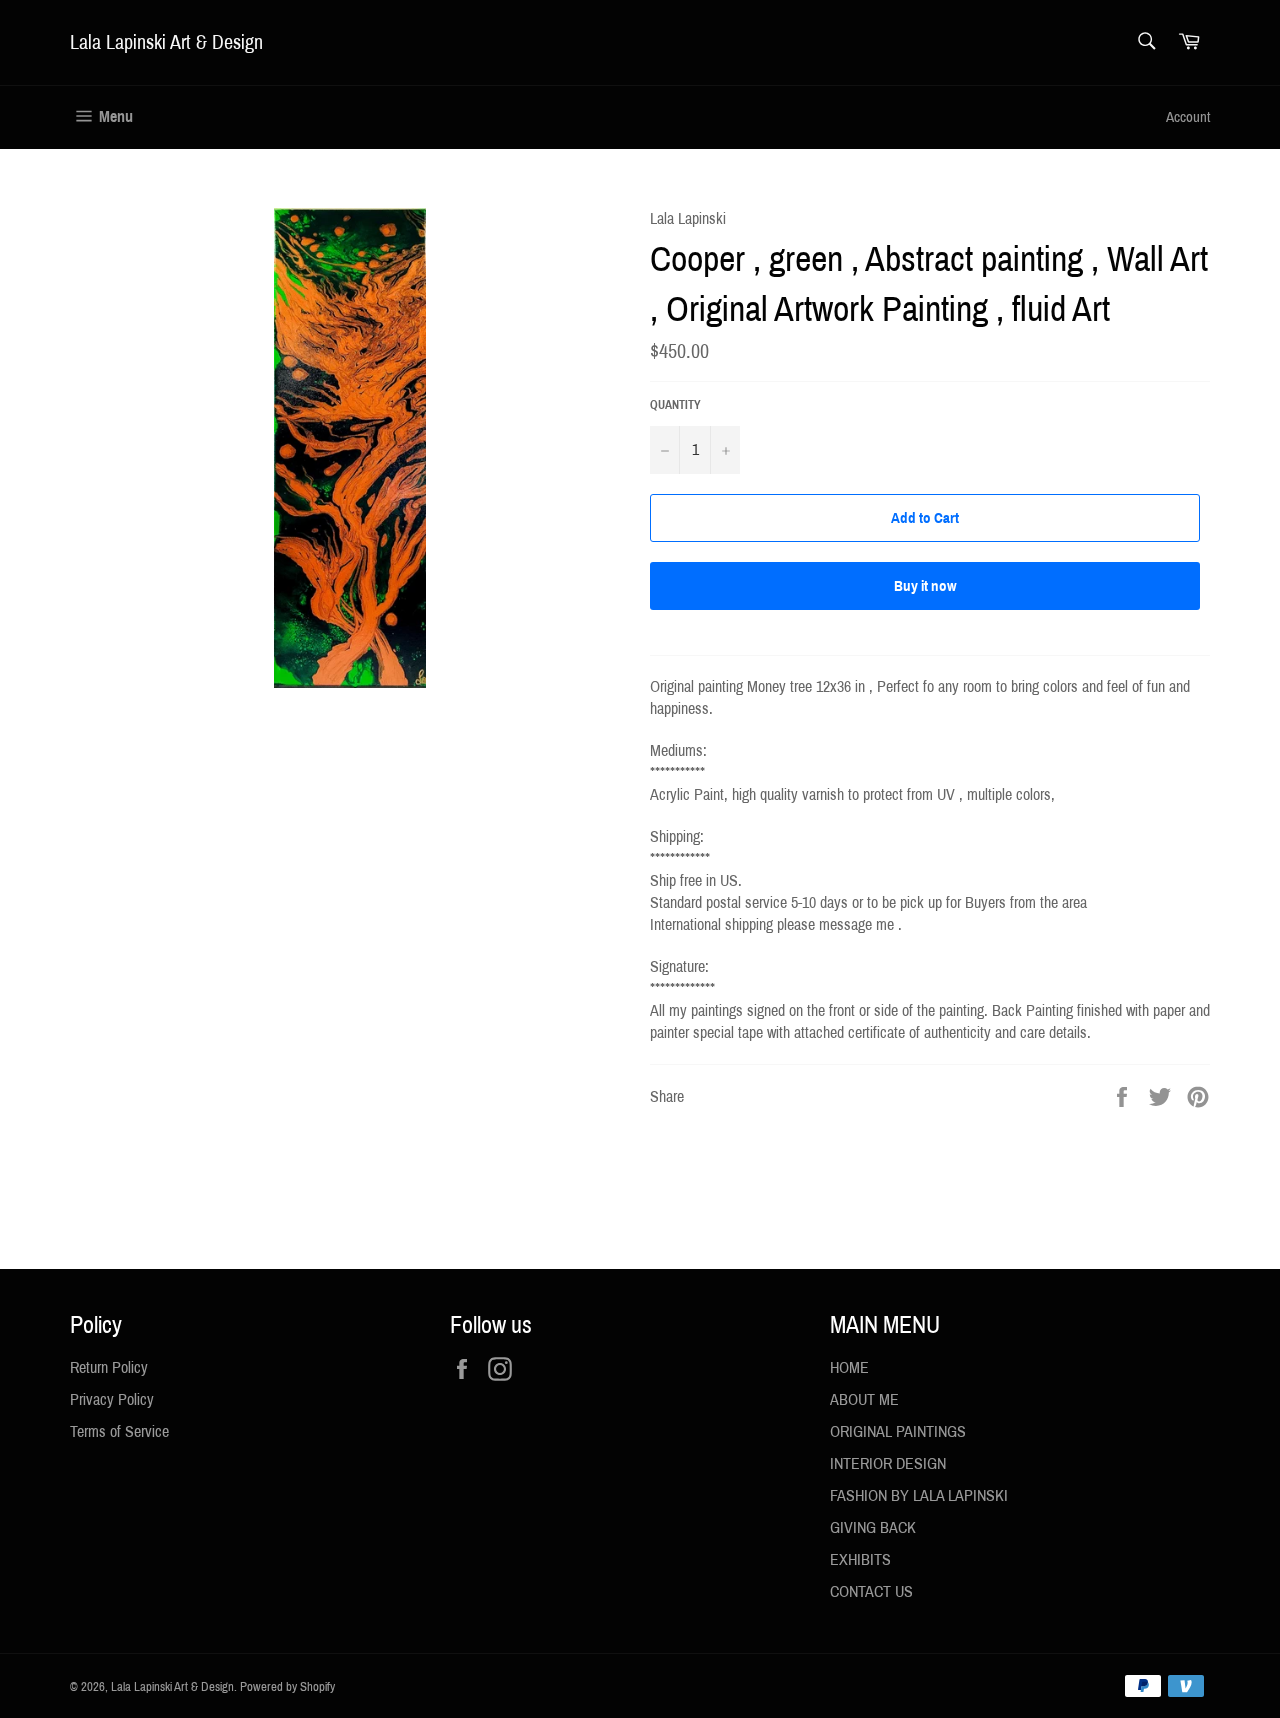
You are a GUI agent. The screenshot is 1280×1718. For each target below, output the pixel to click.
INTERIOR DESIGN (888, 1463)
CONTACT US (871, 1591)
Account (1188, 117)
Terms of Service (119, 1431)
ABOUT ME (864, 1399)
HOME (849, 1367)
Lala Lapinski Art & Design (166, 42)
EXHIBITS (860, 1559)
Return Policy (109, 1367)
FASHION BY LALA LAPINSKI (919, 1495)
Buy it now (925, 586)
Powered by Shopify (287, 1687)
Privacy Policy (112, 1399)
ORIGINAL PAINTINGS (898, 1431)
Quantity (675, 405)
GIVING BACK (873, 1527)
